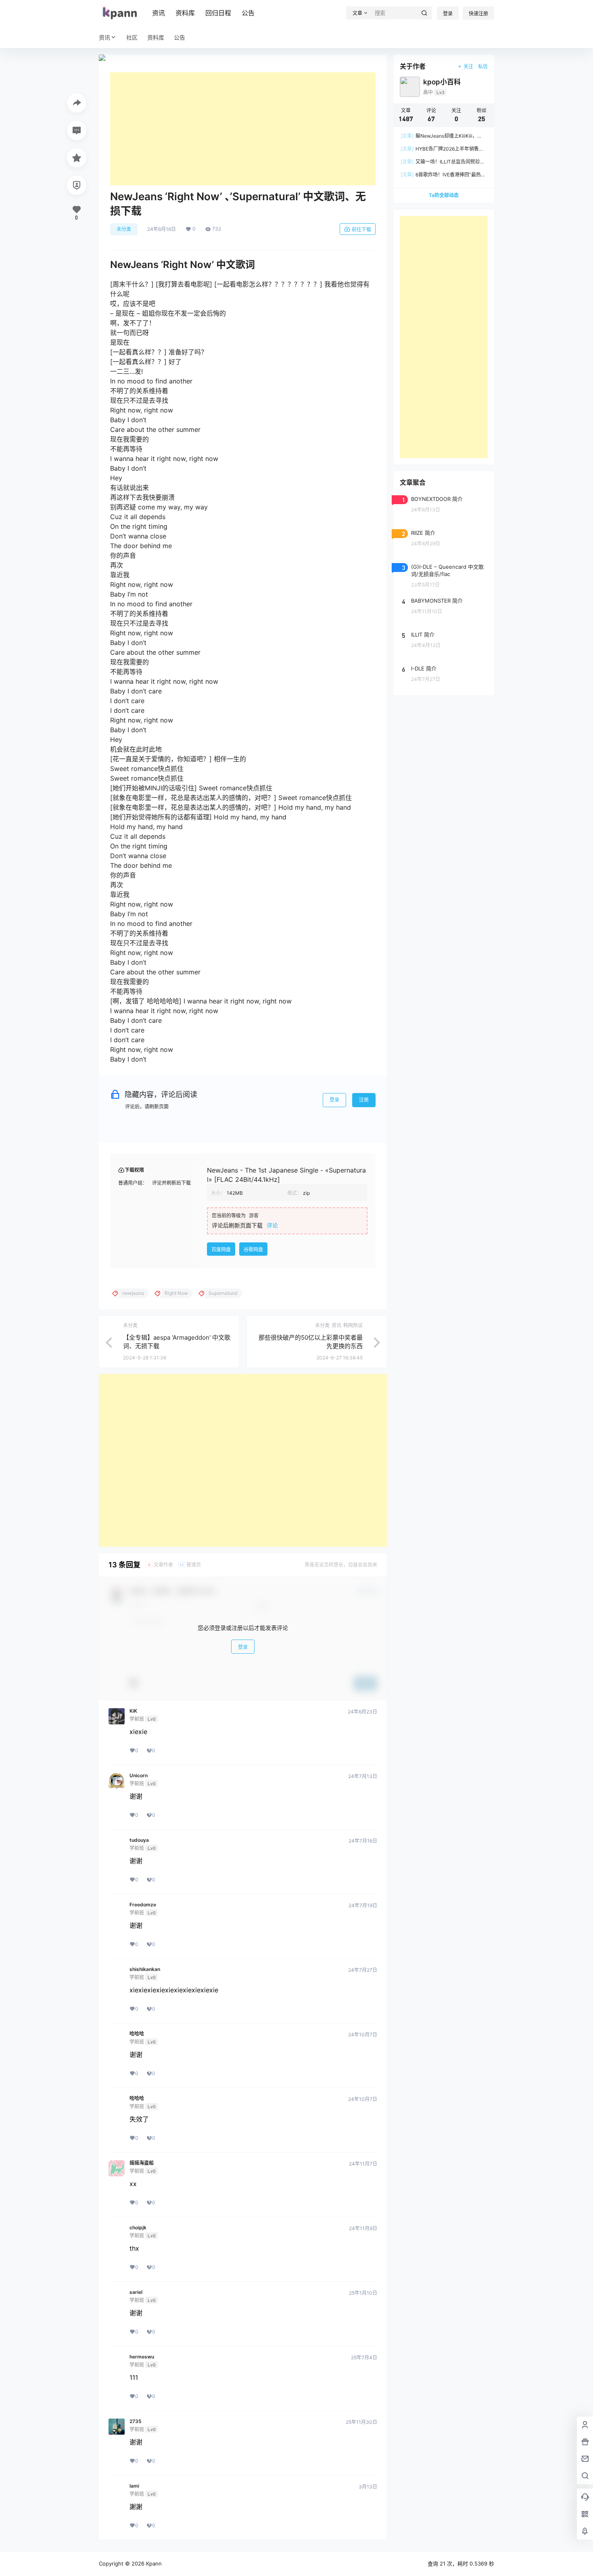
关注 (468, 66)
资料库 (185, 13)
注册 (364, 1100)
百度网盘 (221, 1249)
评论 (272, 1225)
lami (134, 2486)
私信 (483, 66)
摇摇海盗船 (142, 2163)
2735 (136, 2421)
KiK (133, 1711)
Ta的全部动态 (444, 195)
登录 (448, 14)
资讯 (159, 13)
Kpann (153, 2563)
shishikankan (145, 1969)
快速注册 (478, 14)
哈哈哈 (137, 2034)
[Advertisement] (243, 129)
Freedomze (143, 1905)
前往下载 (361, 229)
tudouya (139, 1840)
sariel (136, 2292)
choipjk (138, 2228)
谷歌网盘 (253, 1249)
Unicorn (139, 1776)
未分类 (124, 229)
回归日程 (218, 13)
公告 (248, 13)
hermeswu (142, 2357)
